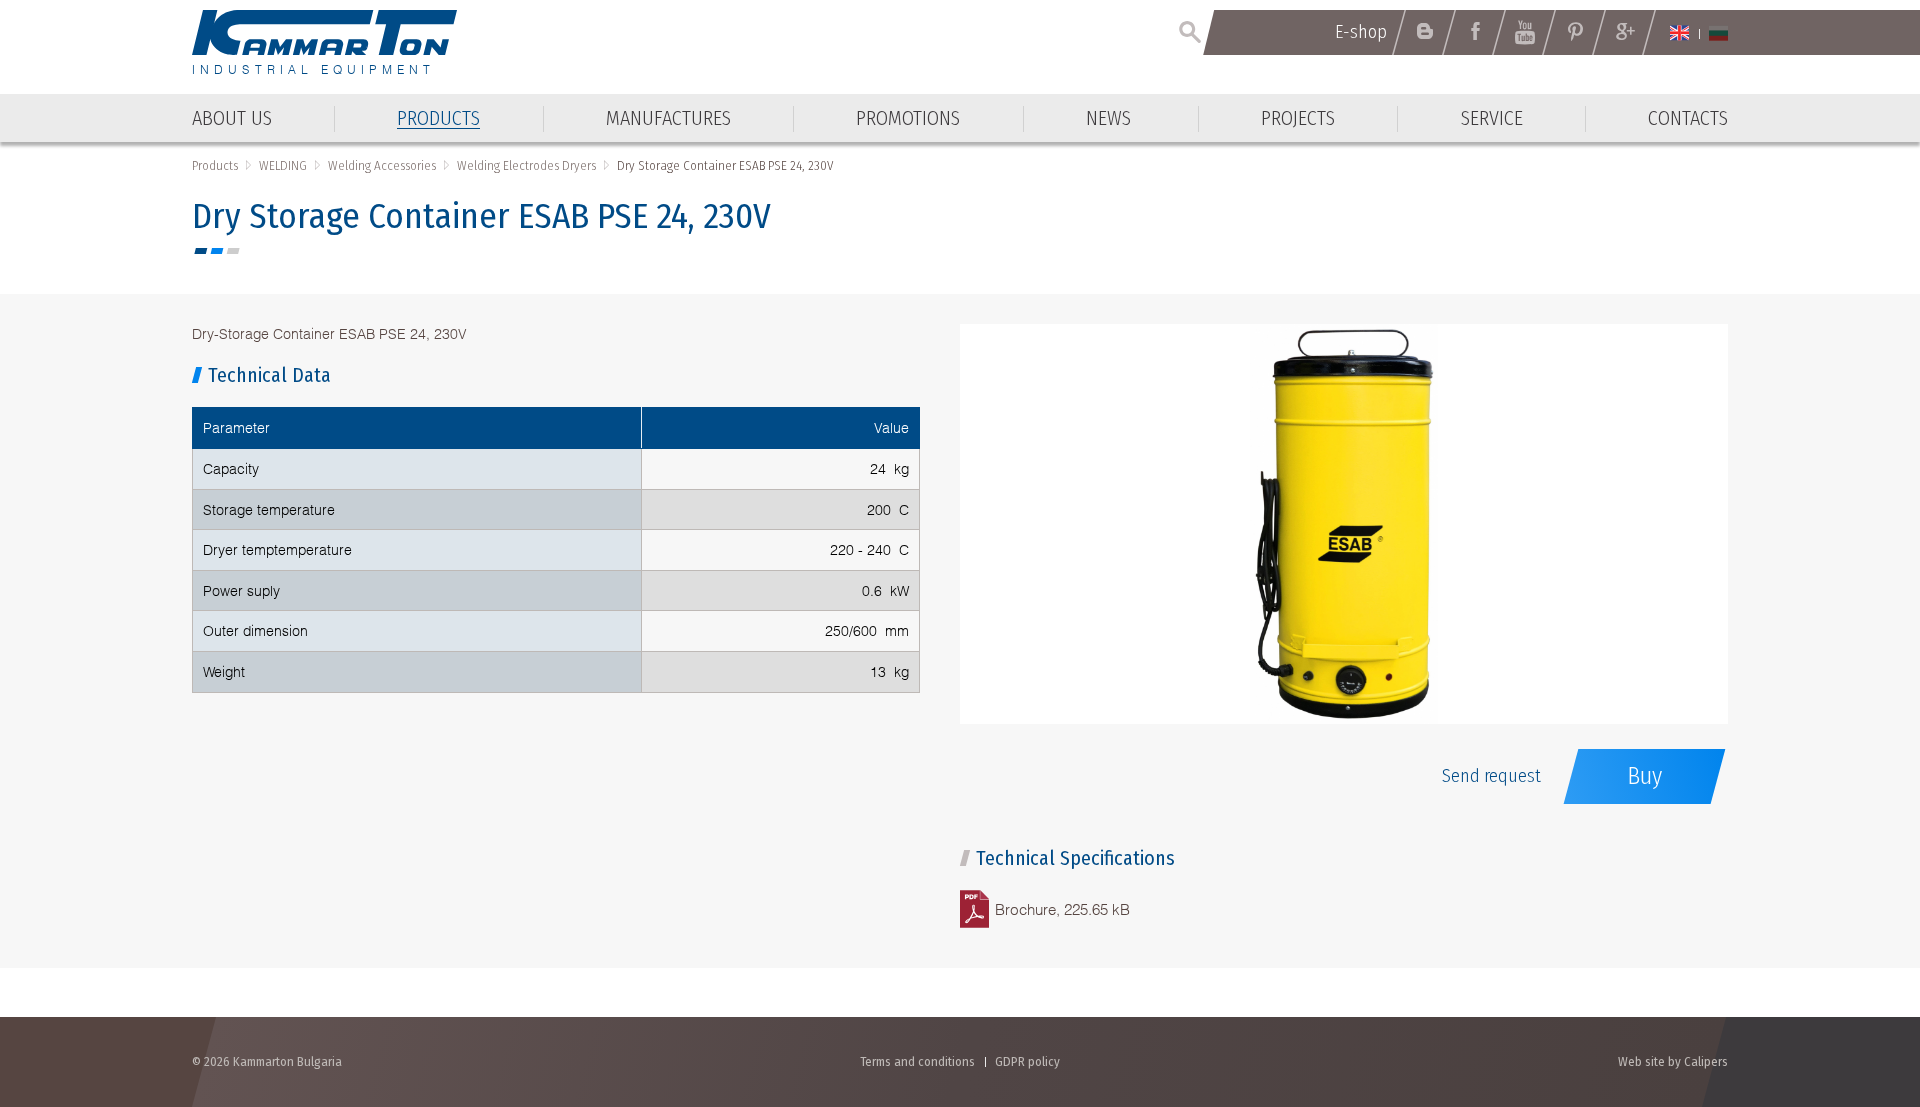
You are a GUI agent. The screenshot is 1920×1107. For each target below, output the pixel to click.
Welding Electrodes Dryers (526, 165)
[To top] (1855, 984)
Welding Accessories (382, 165)
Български (1718, 33)
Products (215, 165)
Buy (1644, 776)
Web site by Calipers (1673, 1061)
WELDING (283, 165)
